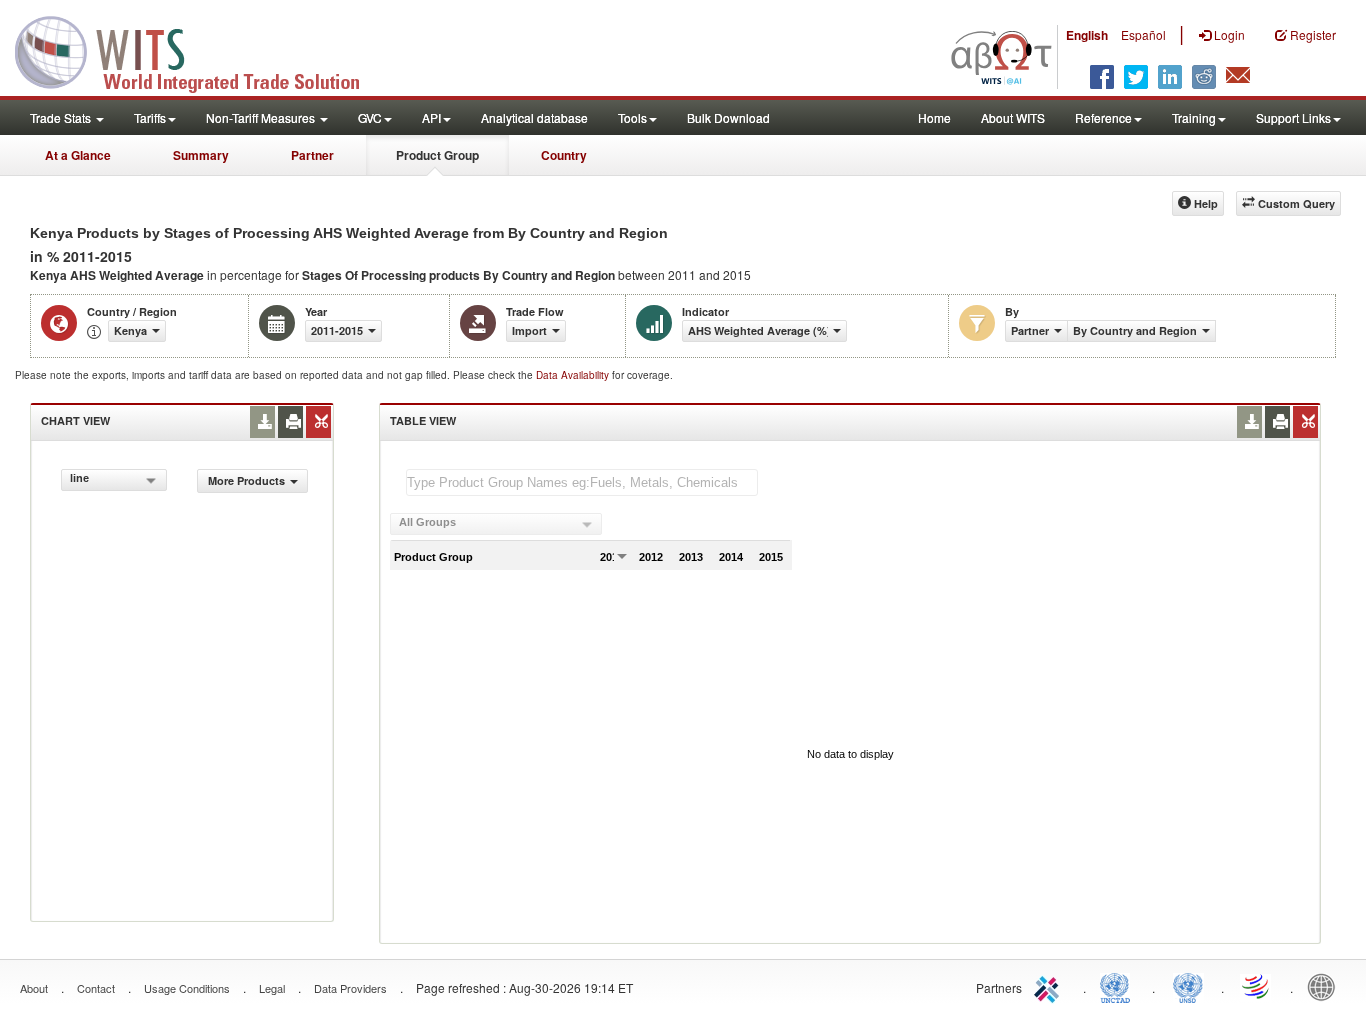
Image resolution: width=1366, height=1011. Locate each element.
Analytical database (534, 117)
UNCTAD (1119, 986)
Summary (201, 155)
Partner (312, 155)
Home (934, 117)
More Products (246, 480)
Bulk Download (728, 117)
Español (1143, 34)
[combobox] (114, 480)
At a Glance (78, 155)
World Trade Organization (1257, 986)
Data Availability (574, 375)
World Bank (1326, 986)
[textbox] (582, 482)
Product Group (437, 155)
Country (564, 155)
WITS (200, 50)
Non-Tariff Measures (262, 117)
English (1087, 35)
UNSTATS (1188, 986)
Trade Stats (62, 117)
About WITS (1013, 117)
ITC (1050, 986)
